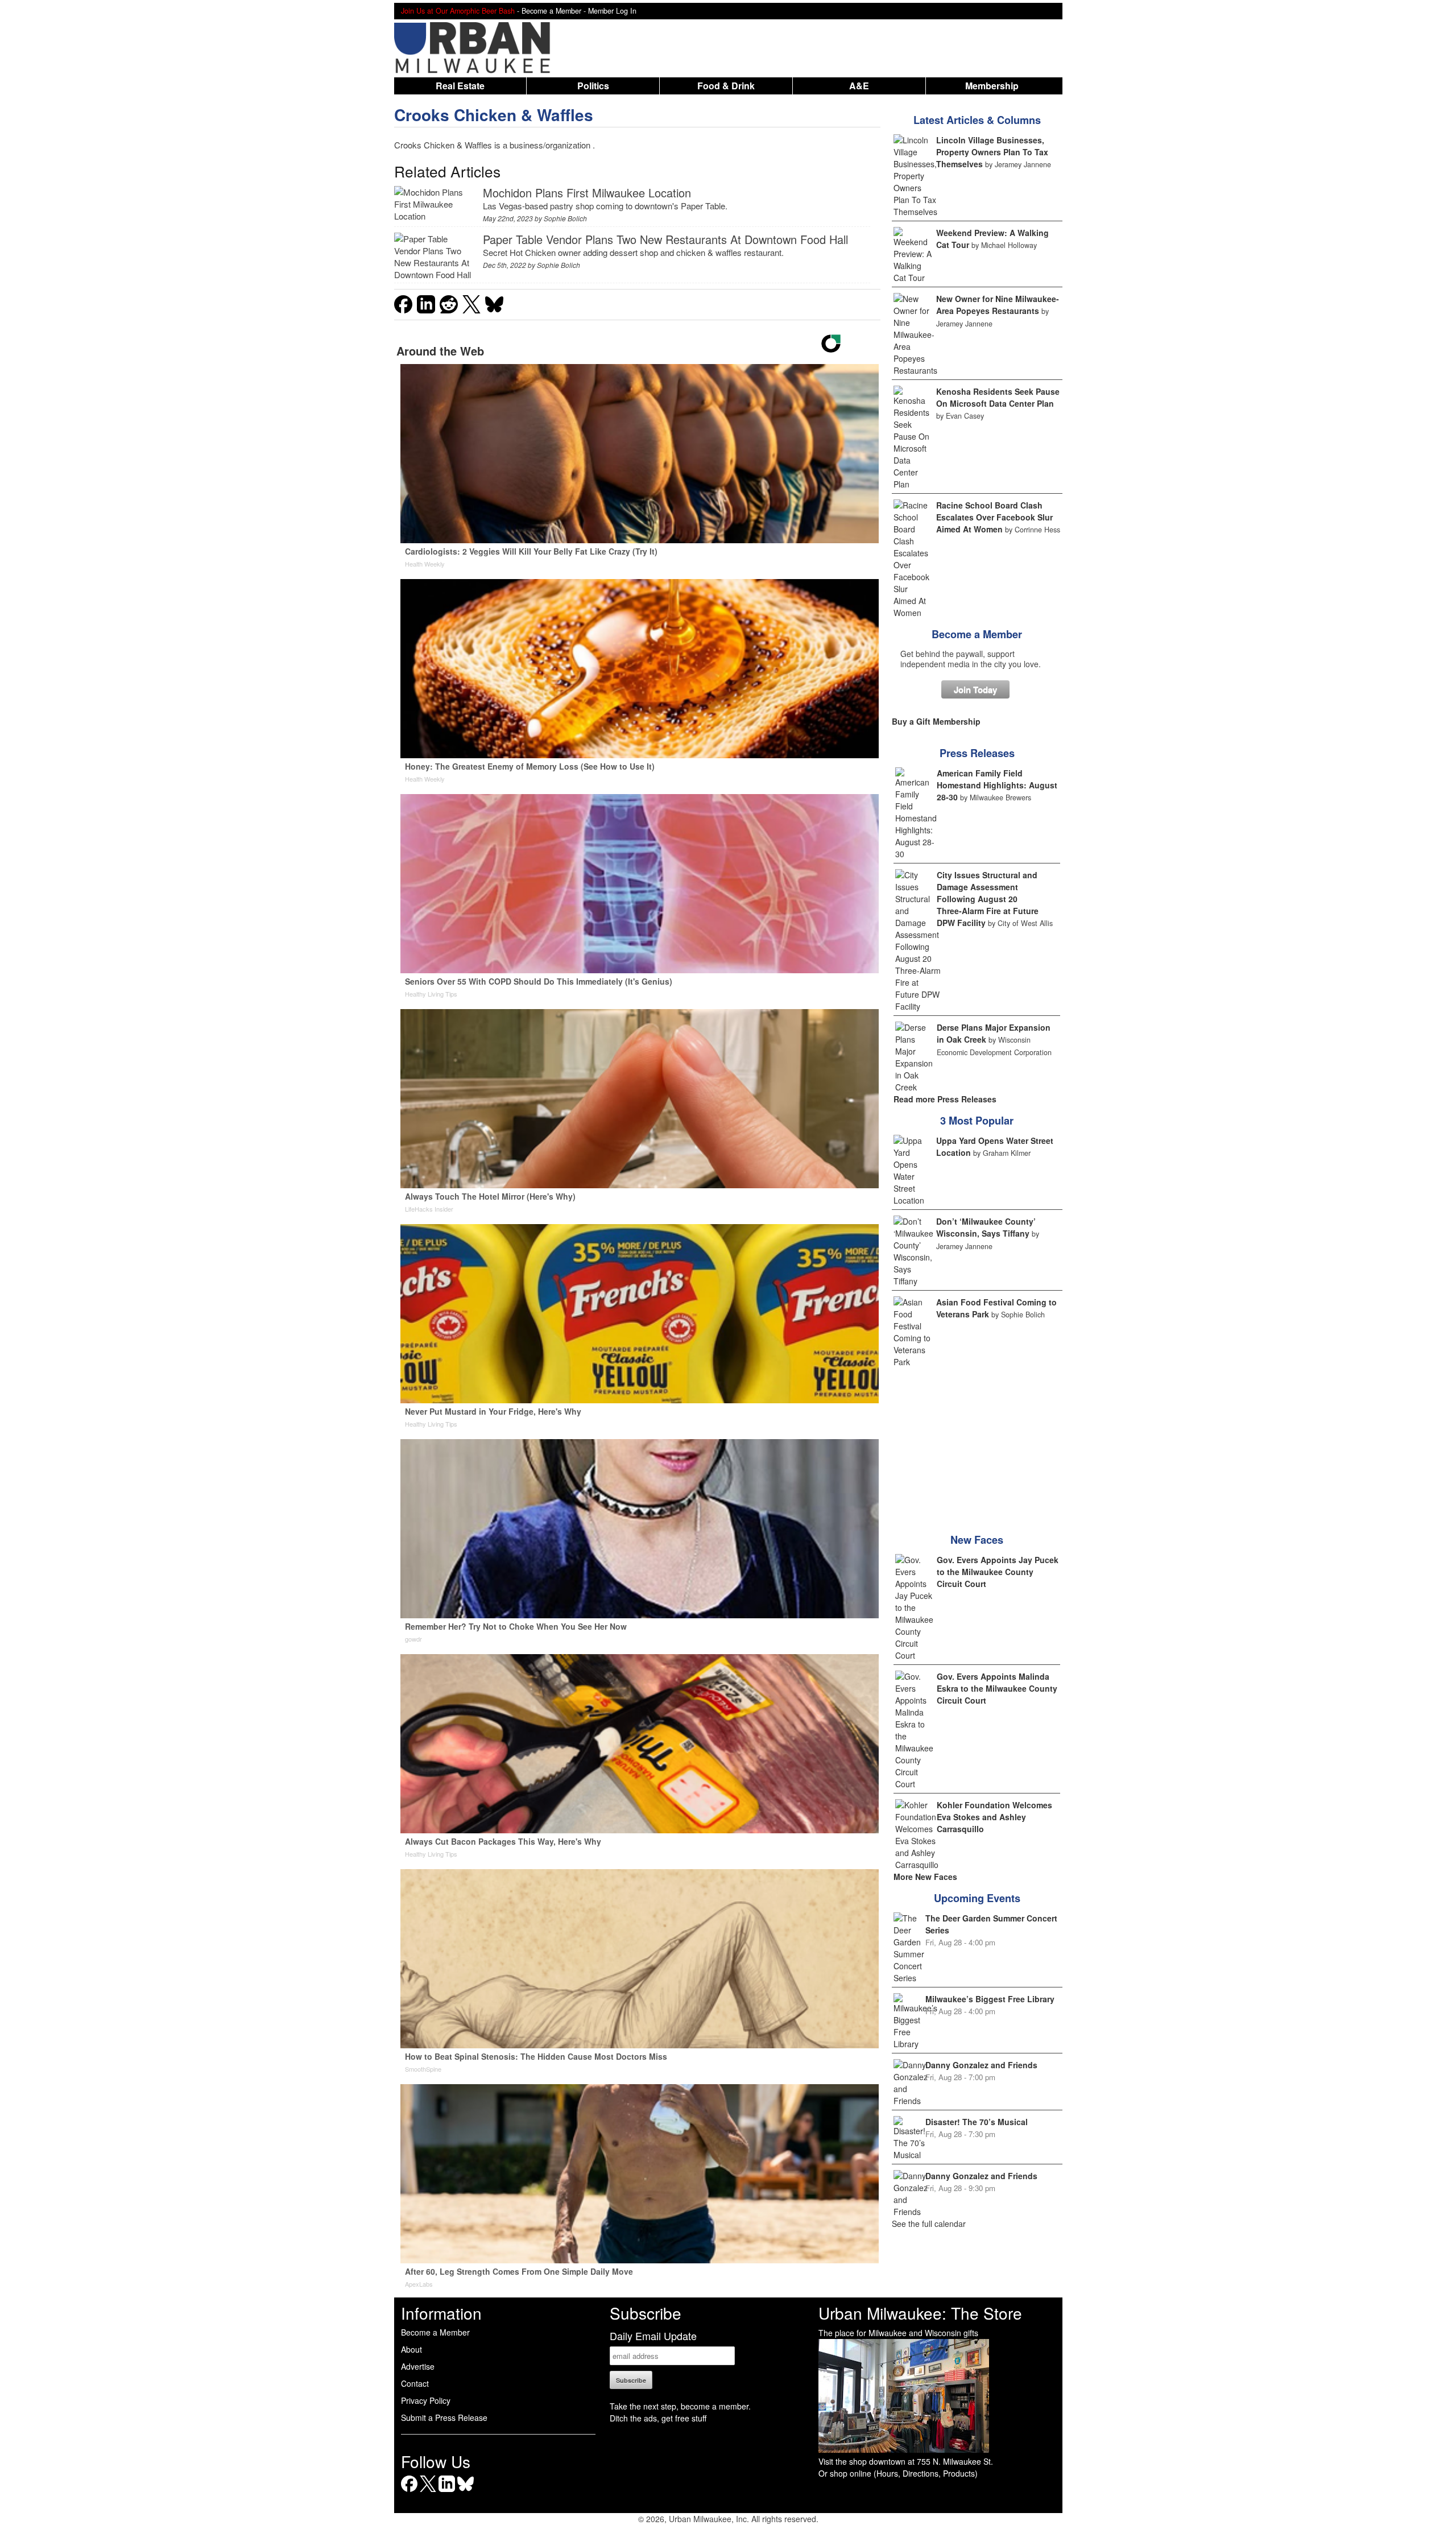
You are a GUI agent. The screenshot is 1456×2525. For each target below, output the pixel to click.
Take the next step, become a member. (680, 2406)
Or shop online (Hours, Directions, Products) (898, 2473)
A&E (859, 86)
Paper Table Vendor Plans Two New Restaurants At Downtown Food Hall (665, 239)
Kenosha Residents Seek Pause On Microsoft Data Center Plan (998, 397)
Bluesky (466, 2492)
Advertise (418, 2366)
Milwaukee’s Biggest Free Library (990, 1999)
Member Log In (612, 11)
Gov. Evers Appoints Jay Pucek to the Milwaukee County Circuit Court (998, 1572)
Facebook (409, 2492)
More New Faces (925, 1877)
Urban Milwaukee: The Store (920, 2313)
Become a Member (977, 634)
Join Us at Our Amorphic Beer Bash (458, 11)
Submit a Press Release (444, 2417)
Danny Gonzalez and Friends (981, 2065)
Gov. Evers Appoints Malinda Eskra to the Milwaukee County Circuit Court (997, 1688)
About (411, 2349)
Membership (992, 86)
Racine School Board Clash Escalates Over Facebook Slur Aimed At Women (994, 517)
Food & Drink (726, 86)
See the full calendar (929, 2224)
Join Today (975, 689)
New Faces (977, 1540)
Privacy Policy (426, 2400)
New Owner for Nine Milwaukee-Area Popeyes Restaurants (998, 305)
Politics (593, 86)
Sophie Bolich (565, 218)
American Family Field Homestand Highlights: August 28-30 (997, 785)
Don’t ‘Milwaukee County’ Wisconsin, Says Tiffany (986, 1227)
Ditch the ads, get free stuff (658, 2418)
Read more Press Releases (945, 1099)
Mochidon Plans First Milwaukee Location (587, 193)
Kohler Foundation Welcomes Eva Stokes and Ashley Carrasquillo (994, 1817)
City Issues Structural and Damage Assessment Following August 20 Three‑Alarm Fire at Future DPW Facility (988, 899)
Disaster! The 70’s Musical (977, 2122)
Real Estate (460, 86)
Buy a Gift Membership (936, 721)
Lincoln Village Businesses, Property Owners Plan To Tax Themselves (992, 152)
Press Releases (977, 753)
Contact (415, 2383)
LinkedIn (447, 2492)
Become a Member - (555, 11)
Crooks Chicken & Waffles (494, 115)
